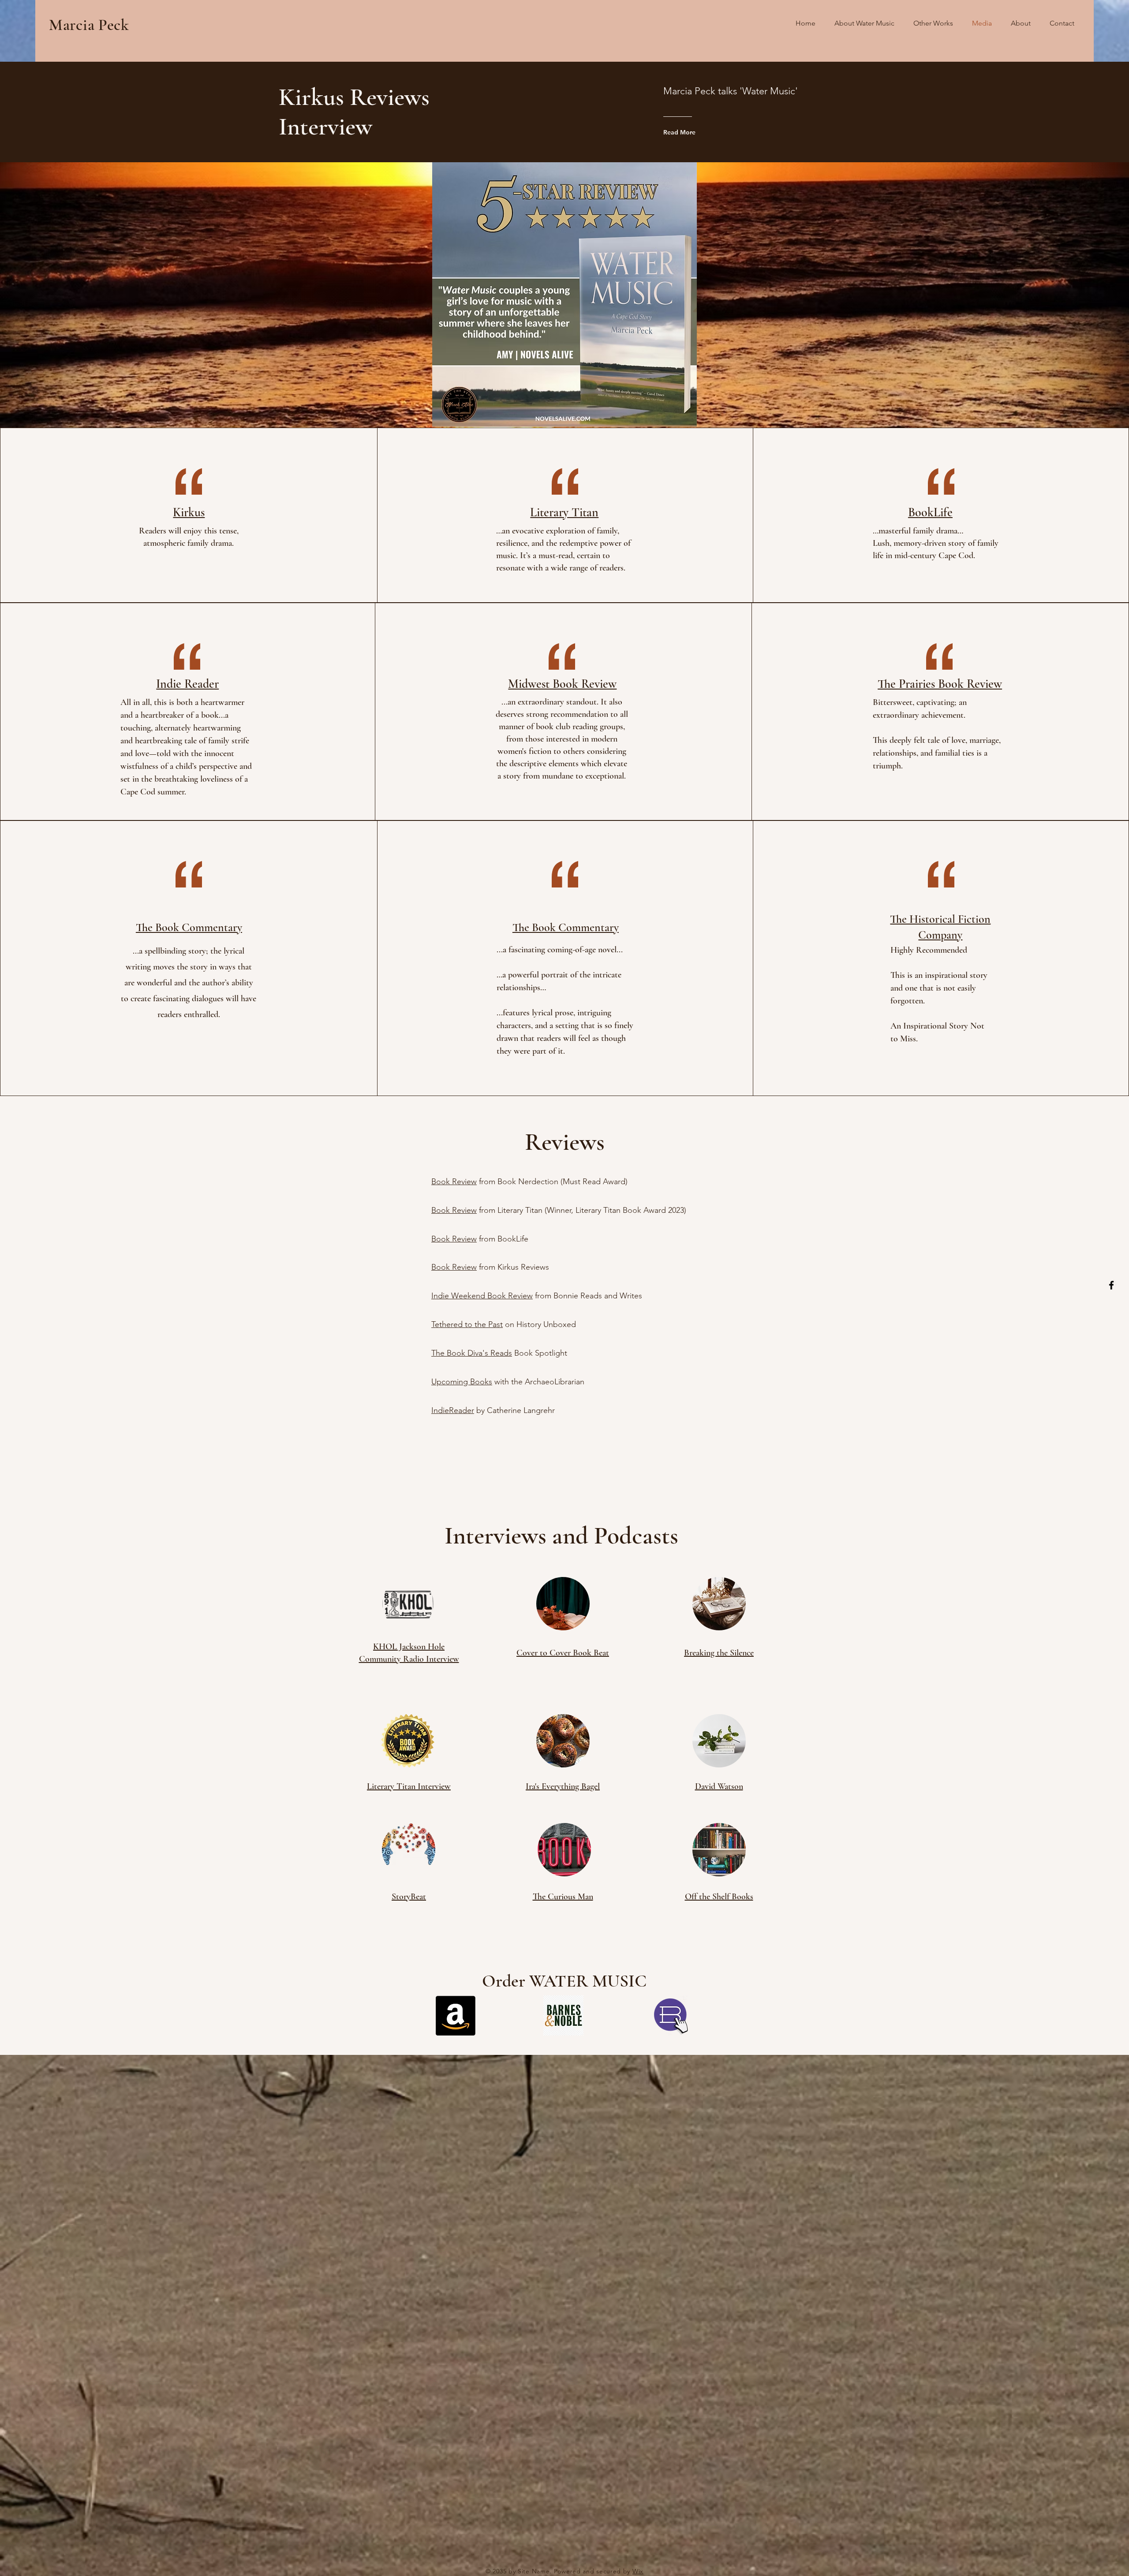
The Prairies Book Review (940, 684)
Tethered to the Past (467, 1324)
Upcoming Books (462, 1382)
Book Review (454, 1182)
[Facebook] (1111, 1285)
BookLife (930, 512)
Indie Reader (187, 684)
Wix (638, 2571)
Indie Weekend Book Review (482, 1296)
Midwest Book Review (562, 684)
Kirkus (189, 512)
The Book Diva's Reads (472, 1353)
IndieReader (453, 1410)
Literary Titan (564, 512)
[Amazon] (456, 2016)
